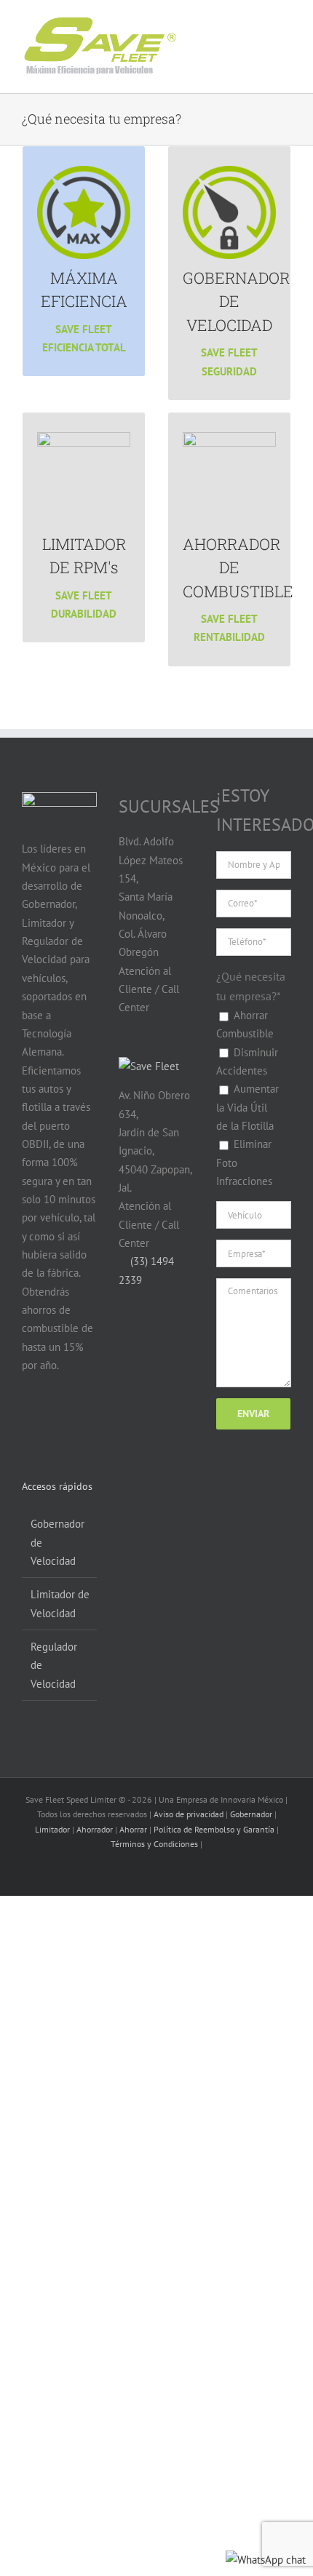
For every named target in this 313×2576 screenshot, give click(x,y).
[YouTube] (58, 1421)
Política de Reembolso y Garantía (214, 1829)
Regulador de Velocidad (54, 1665)
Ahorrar (133, 1829)
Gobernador (251, 1814)
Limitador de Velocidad (60, 1603)
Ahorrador (95, 1829)
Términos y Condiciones (154, 1844)
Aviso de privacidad (189, 1814)
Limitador (52, 1829)
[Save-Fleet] (149, 1066)
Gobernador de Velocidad (58, 1542)
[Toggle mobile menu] (271, 35)
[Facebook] (30, 1421)
